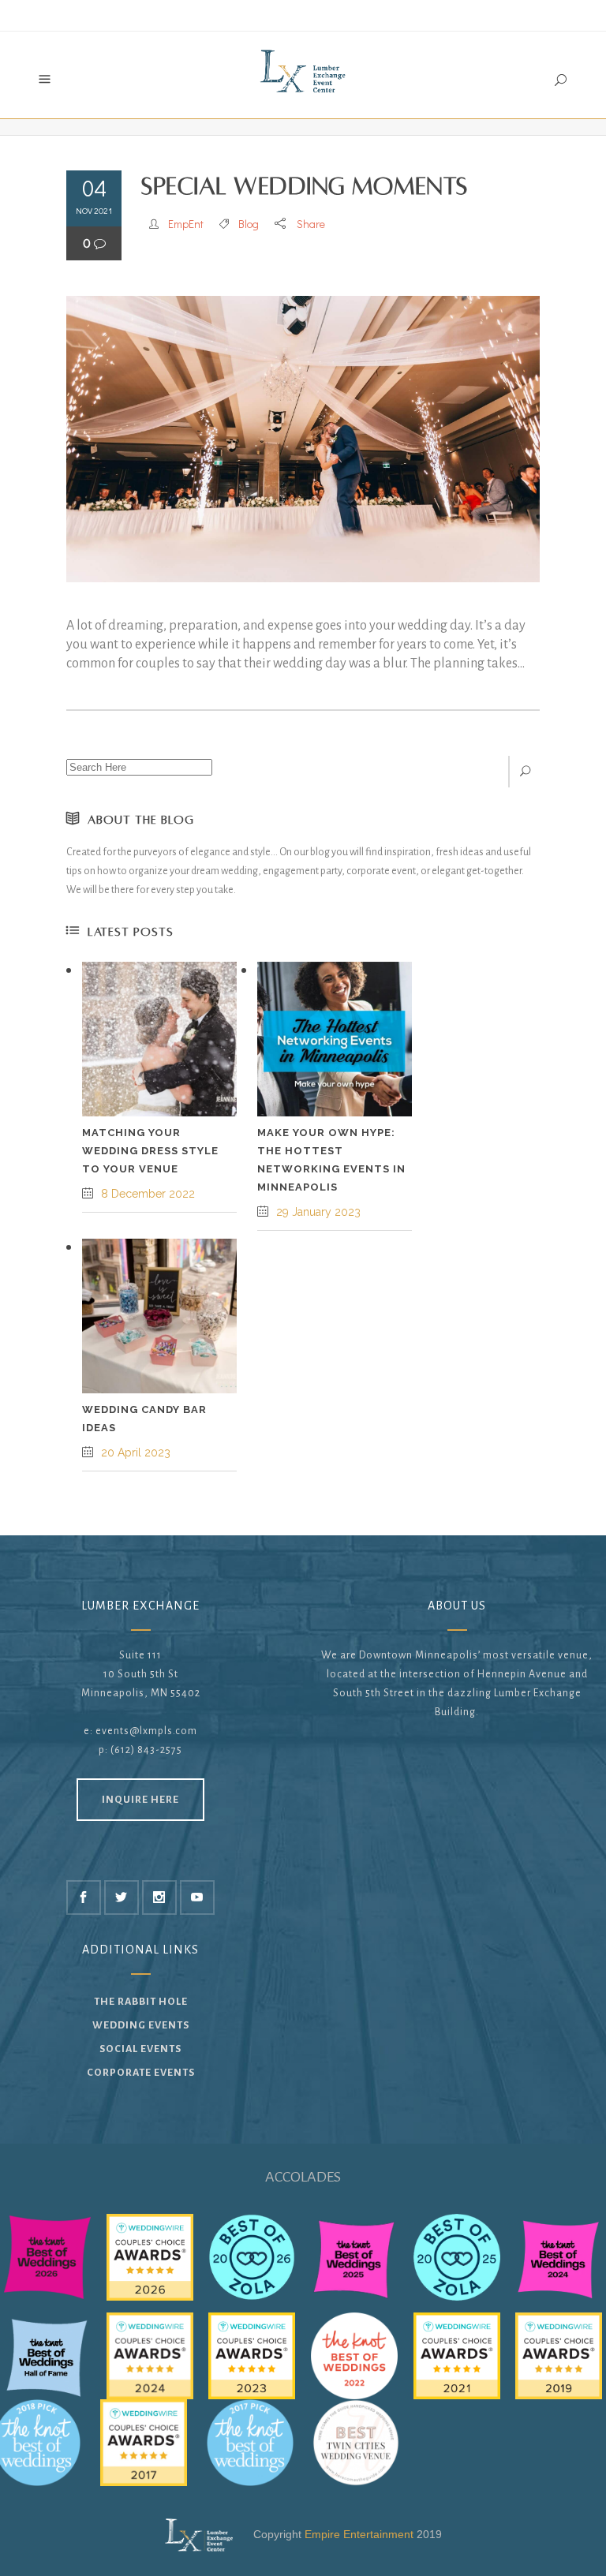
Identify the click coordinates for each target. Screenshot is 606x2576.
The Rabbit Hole (141, 2002)
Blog (249, 224)
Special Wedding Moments (305, 187)
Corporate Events (141, 2073)
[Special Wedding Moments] (303, 439)
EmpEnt (186, 224)
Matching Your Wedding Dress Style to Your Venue (150, 1151)
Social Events (140, 2049)
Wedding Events (141, 2025)
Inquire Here (140, 1800)
